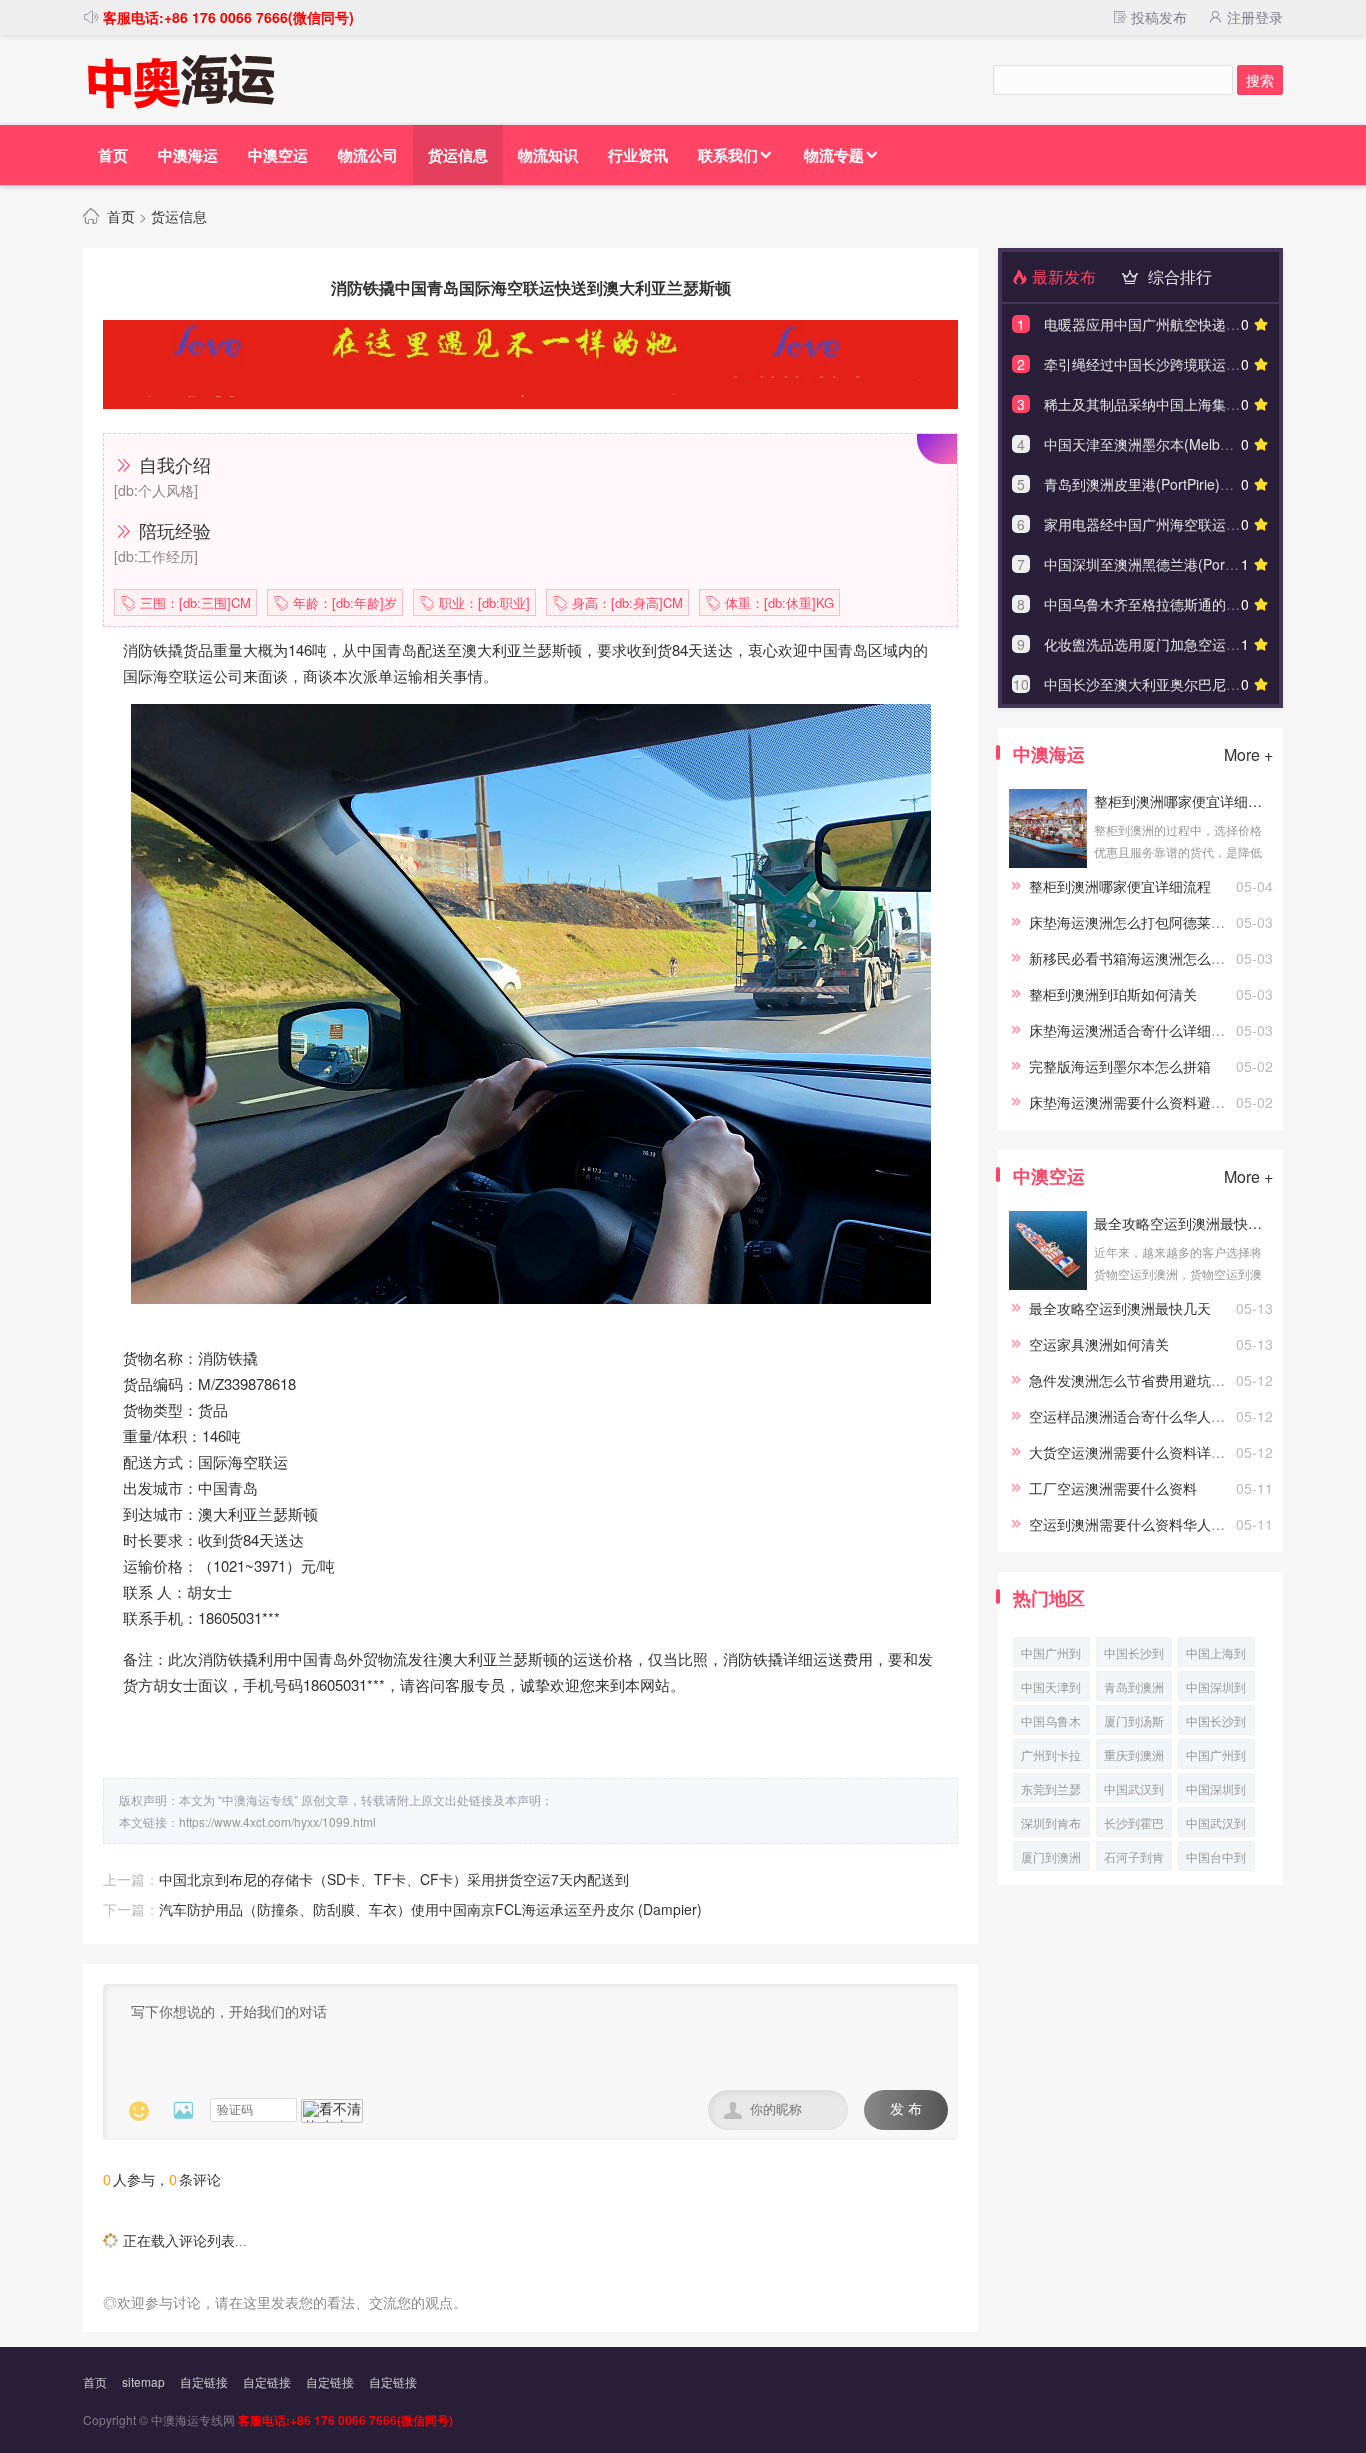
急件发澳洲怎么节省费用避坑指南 (1134, 1380)
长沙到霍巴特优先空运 (1134, 1825)
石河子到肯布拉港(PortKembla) (1137, 1859)
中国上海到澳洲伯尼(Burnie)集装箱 (1216, 1655)
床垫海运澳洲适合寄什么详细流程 (1134, 1030)
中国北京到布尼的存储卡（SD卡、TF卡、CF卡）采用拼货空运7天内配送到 (394, 1879)
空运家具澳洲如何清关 (1099, 1344)
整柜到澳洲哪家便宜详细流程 (1183, 801)
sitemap (143, 2381)
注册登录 (1253, 17)
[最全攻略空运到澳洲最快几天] (1048, 1285)
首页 (121, 216)
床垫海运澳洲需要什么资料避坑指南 (1141, 1102)
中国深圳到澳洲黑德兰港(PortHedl (1216, 1689)
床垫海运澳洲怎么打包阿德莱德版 (1134, 922)
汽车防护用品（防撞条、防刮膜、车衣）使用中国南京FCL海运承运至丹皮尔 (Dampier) (430, 1909)
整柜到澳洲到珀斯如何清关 (1113, 994)
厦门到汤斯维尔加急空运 (1134, 1723)
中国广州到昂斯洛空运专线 (1216, 1757)
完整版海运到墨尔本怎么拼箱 (1120, 1066)
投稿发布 (1157, 17)
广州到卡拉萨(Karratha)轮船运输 (1051, 1757)
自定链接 (204, 2381)
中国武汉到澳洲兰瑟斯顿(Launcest (1216, 1825)
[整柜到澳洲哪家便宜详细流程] (1048, 863)
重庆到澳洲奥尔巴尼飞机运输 (1134, 1757)
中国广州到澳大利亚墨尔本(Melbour (1051, 1655)
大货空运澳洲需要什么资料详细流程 (1141, 1452)
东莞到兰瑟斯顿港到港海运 (1051, 1791)
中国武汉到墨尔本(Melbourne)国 (1135, 1791)
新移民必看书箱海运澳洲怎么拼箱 (1134, 958)
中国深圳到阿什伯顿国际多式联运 (1216, 1791)
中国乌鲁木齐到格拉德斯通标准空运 (1051, 1723)
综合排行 (1178, 276)
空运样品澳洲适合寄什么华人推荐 (1134, 1416)
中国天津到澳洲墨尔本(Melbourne (1051, 1689)
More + (1248, 754)
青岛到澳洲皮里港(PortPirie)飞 (1134, 1689)
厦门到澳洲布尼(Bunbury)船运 (1051, 1859)
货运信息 (179, 216)
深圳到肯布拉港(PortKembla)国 (1054, 1825)
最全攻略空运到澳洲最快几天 (1183, 1223)
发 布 (906, 2109)
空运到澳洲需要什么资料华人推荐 (1134, 1524)
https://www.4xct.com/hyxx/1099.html (277, 1821)
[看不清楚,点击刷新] (332, 2111)
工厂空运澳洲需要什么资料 (1113, 1488)
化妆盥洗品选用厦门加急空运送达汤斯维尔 (1177, 644)
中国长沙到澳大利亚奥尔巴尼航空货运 (1216, 1723)
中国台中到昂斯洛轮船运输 (1216, 1859)
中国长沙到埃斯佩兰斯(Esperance (1133, 1655)
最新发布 (1062, 276)
